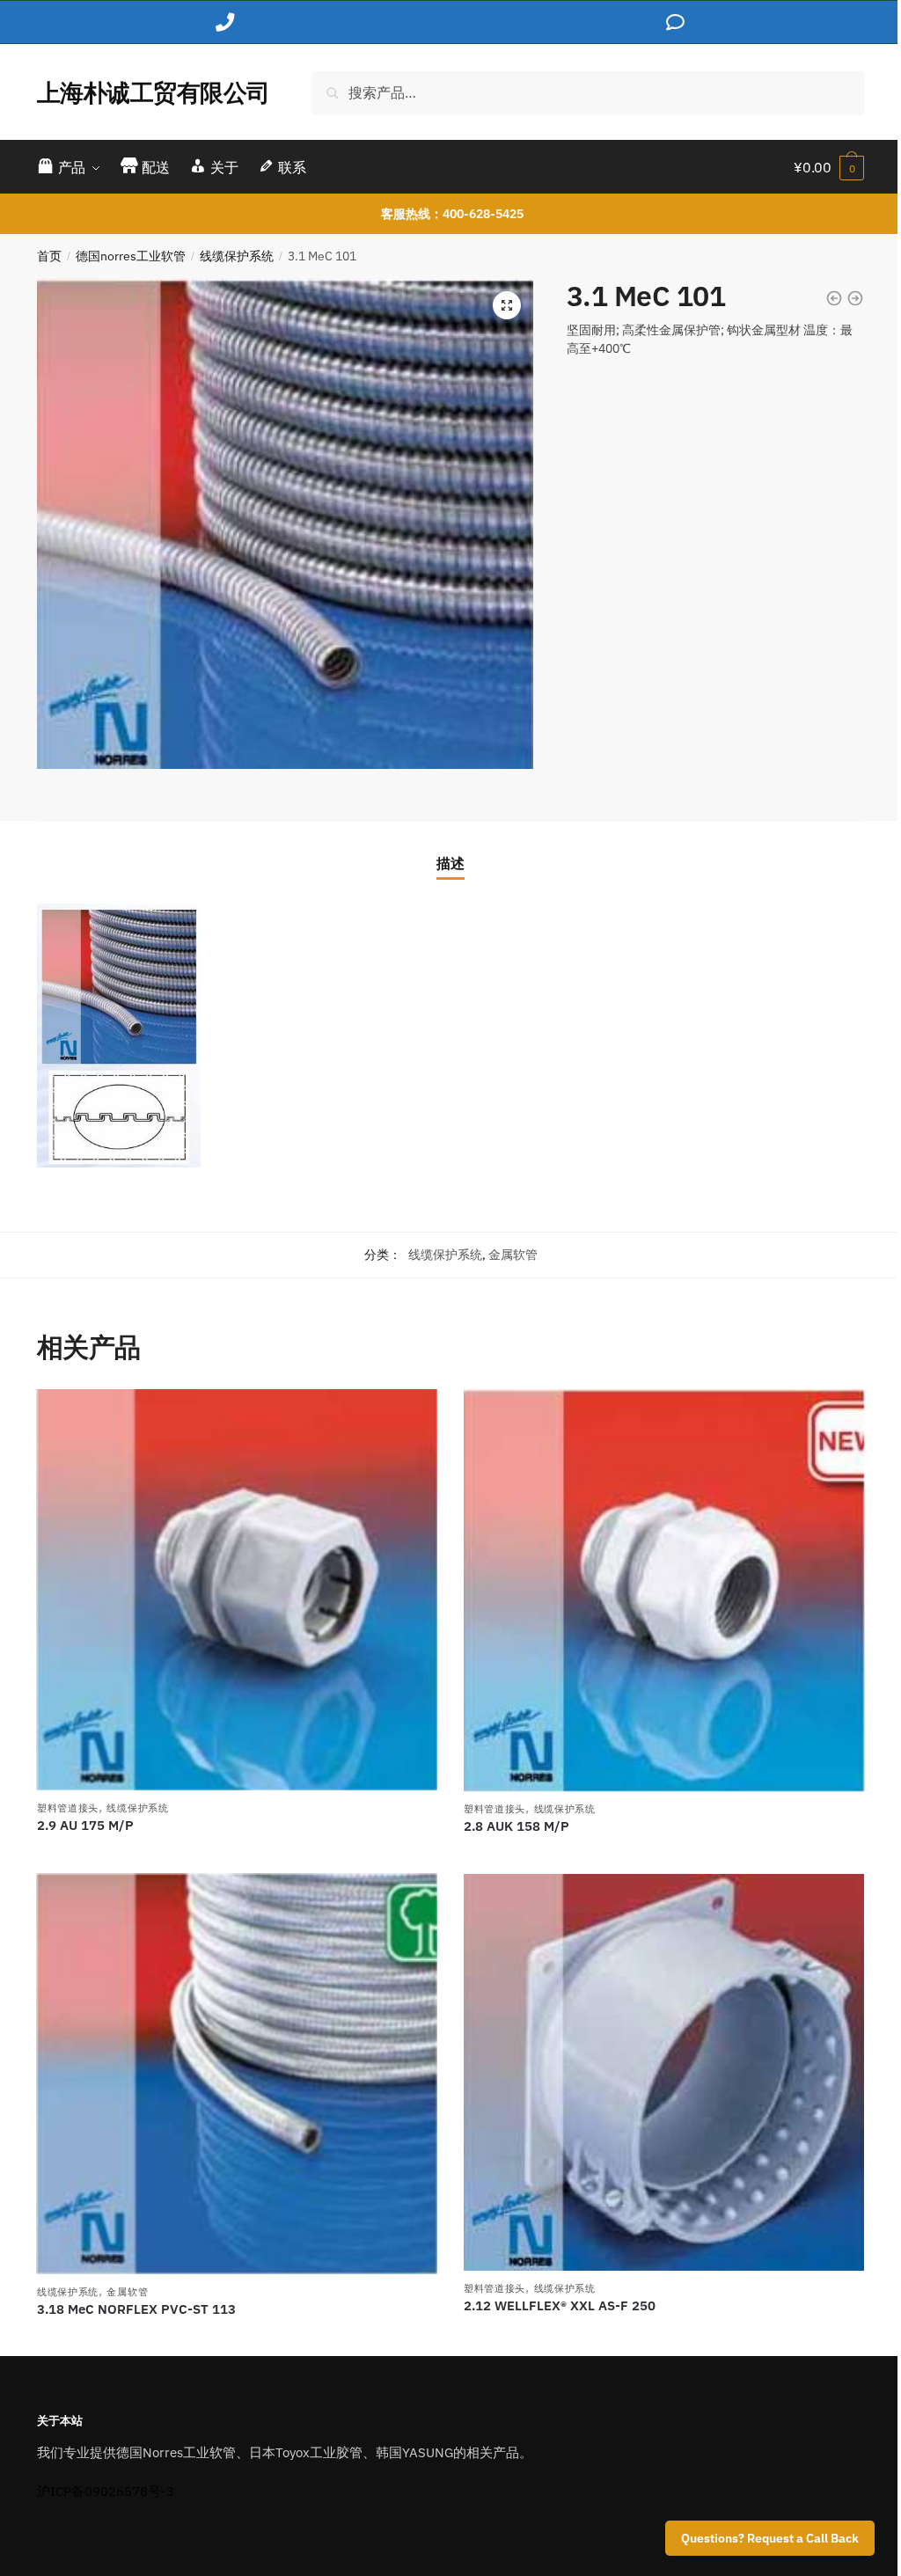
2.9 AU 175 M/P (85, 1825)
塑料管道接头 (68, 1808)
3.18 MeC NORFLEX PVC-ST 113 (136, 2309)
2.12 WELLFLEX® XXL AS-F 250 (560, 2305)
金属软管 (513, 1255)
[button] (507, 305)
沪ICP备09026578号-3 (106, 2491)
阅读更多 (237, 1854)
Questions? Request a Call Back (770, 2538)
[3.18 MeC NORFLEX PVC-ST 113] (237, 2074)
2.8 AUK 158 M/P (516, 1826)
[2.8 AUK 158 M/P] (664, 1590)
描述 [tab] (450, 863)
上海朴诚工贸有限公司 (154, 92)
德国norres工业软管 (131, 256)
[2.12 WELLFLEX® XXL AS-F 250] (664, 2072)
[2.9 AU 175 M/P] (237, 1589)
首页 (49, 256)
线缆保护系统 (237, 256)
